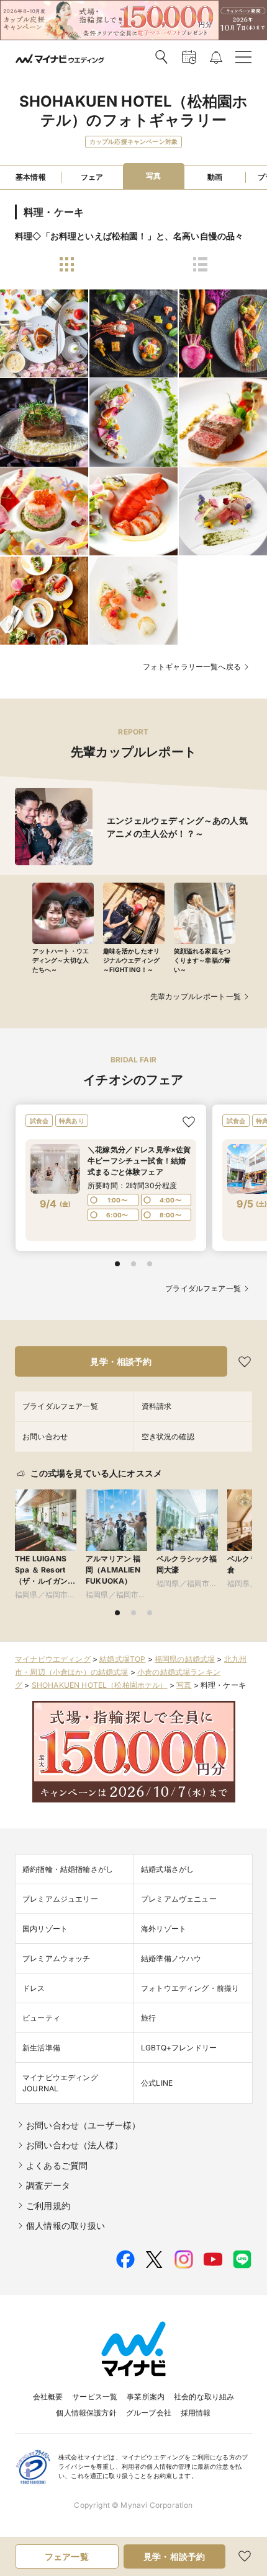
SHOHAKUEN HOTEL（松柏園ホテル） (100, 1685)
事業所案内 (146, 2397)
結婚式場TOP (122, 1659)
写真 (184, 1685)
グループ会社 (149, 2413)
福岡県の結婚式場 (185, 1659)
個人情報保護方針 (86, 2413)
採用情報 (196, 2413)
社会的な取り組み (204, 2397)
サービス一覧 (95, 2397)
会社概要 (48, 2397)
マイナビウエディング (53, 1659)
